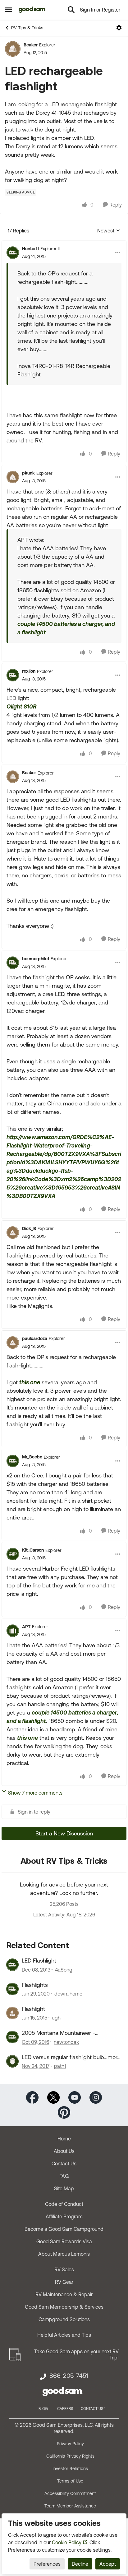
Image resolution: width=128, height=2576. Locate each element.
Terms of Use (70, 2481)
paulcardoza (35, 1338)
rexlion (29, 671)
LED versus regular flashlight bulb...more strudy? (71, 2057)
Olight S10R (21, 706)
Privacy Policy (70, 2444)
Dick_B (29, 1228)
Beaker (31, 45)
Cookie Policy (67, 2542)
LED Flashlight (39, 1961)
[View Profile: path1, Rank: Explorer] (12, 2061)
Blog (43, 2409)
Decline (80, 2564)
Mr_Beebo (32, 1457)
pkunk (28, 473)
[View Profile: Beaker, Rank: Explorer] (13, 49)
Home (64, 2139)
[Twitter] (53, 2097)
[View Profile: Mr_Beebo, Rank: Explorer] (13, 1461)
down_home (68, 1994)
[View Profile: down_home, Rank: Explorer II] (12, 1989)
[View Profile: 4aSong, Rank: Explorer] (12, 1965)
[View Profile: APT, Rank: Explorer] (13, 1631)
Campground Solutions (64, 2319)
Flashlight (33, 2009)
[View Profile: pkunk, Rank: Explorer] (13, 477)
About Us (64, 2151)
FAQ (64, 2176)
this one (30, 1382)
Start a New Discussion (64, 1833)
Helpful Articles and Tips (64, 2335)
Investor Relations (70, 2469)
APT (26, 1627)
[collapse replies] (64, 244)
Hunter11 (30, 249)
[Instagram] (96, 2097)
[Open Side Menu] (8, 10)
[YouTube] (75, 2097)
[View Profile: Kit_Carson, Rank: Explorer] (13, 1554)
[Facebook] (32, 2097)
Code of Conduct (64, 2204)
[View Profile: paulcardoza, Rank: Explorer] (13, 1343)
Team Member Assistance (70, 2506)
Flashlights (35, 1985)
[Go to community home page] (32, 10)
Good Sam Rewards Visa (64, 2241)
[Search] (71, 10)
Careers (65, 2409)
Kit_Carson (33, 1550)
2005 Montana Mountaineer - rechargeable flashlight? (58, 2033)
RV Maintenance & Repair (64, 2294)
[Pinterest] (64, 2112)
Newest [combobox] (109, 231)
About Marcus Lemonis (64, 2254)
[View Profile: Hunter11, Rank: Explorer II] (13, 253)
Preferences (47, 2564)
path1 (60, 2066)
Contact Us (64, 2163)
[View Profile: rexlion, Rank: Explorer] (13, 675)
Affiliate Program (64, 2216)
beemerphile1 (36, 959)
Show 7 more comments (35, 1793)
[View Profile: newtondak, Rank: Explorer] (12, 2037)
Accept (108, 2564)
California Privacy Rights (70, 2456)
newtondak (66, 2042)
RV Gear (64, 2282)
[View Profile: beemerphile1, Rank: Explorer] (13, 963)
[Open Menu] (119, 28)
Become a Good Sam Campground (64, 2229)
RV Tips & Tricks (27, 28)
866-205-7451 (69, 2376)
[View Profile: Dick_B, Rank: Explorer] (13, 1233)
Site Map (64, 2188)
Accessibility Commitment (70, 2493)
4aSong (64, 1970)
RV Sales (64, 2269)
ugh (56, 2018)
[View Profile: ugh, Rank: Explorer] (12, 2013)
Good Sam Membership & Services (64, 2307)
